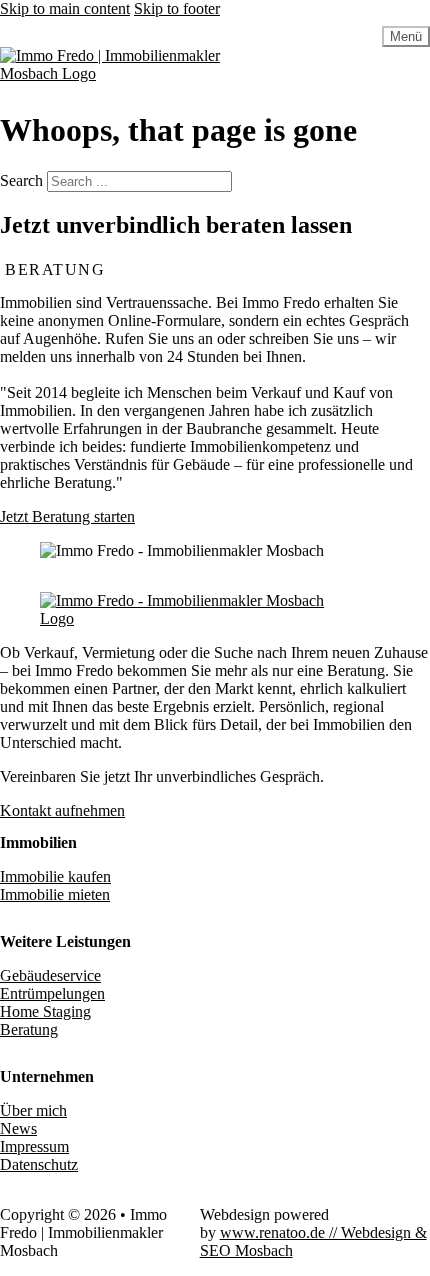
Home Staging (45, 1011)
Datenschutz (39, 1164)
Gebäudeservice (50, 975)
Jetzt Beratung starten (67, 516)
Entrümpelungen (52, 993)
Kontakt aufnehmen (62, 810)
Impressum (34, 1146)
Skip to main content (65, 8)
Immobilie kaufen (55, 876)
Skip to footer (177, 8)
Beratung (29, 1029)
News (18, 1128)
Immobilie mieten (55, 894)
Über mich (33, 1110)
